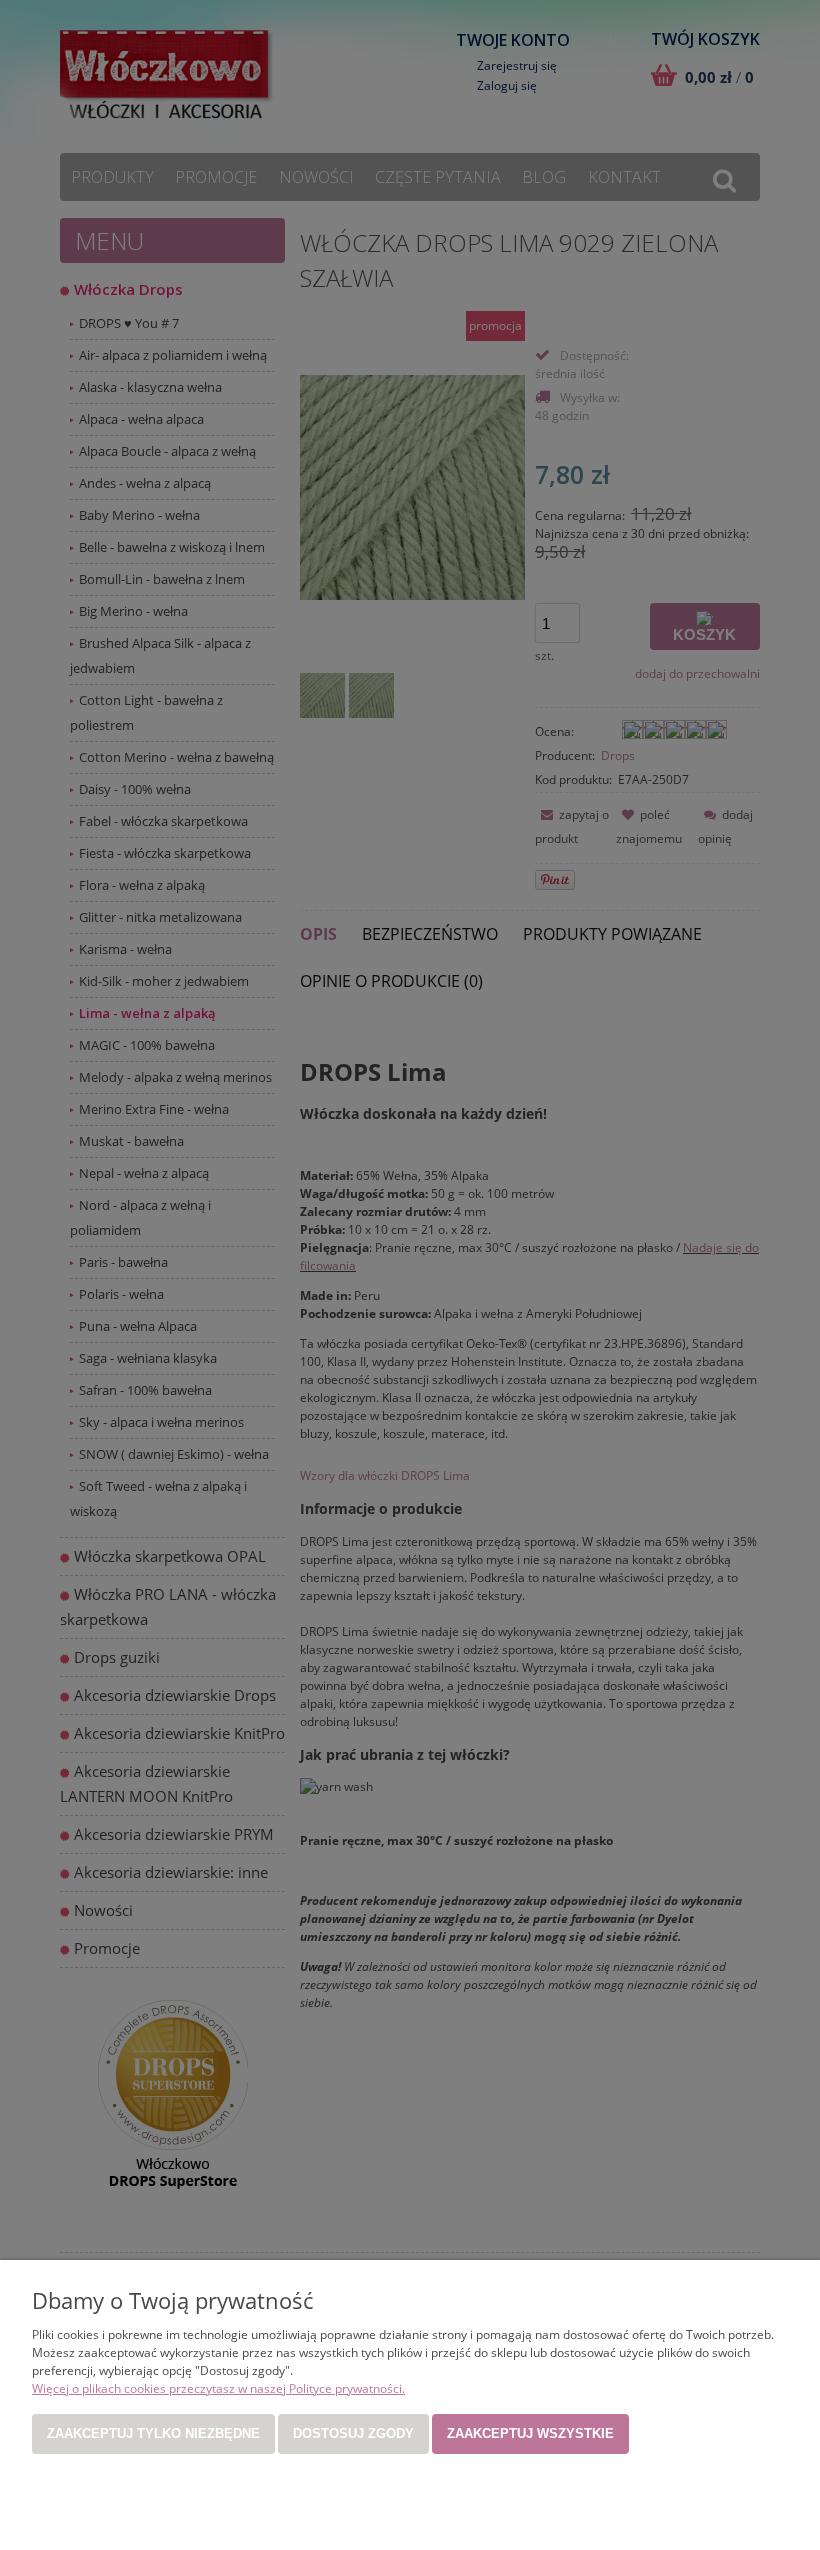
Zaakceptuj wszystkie (530, 2433)
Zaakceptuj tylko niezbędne (153, 2433)
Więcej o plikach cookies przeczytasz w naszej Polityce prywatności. (218, 2388)
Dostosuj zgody (353, 2433)
